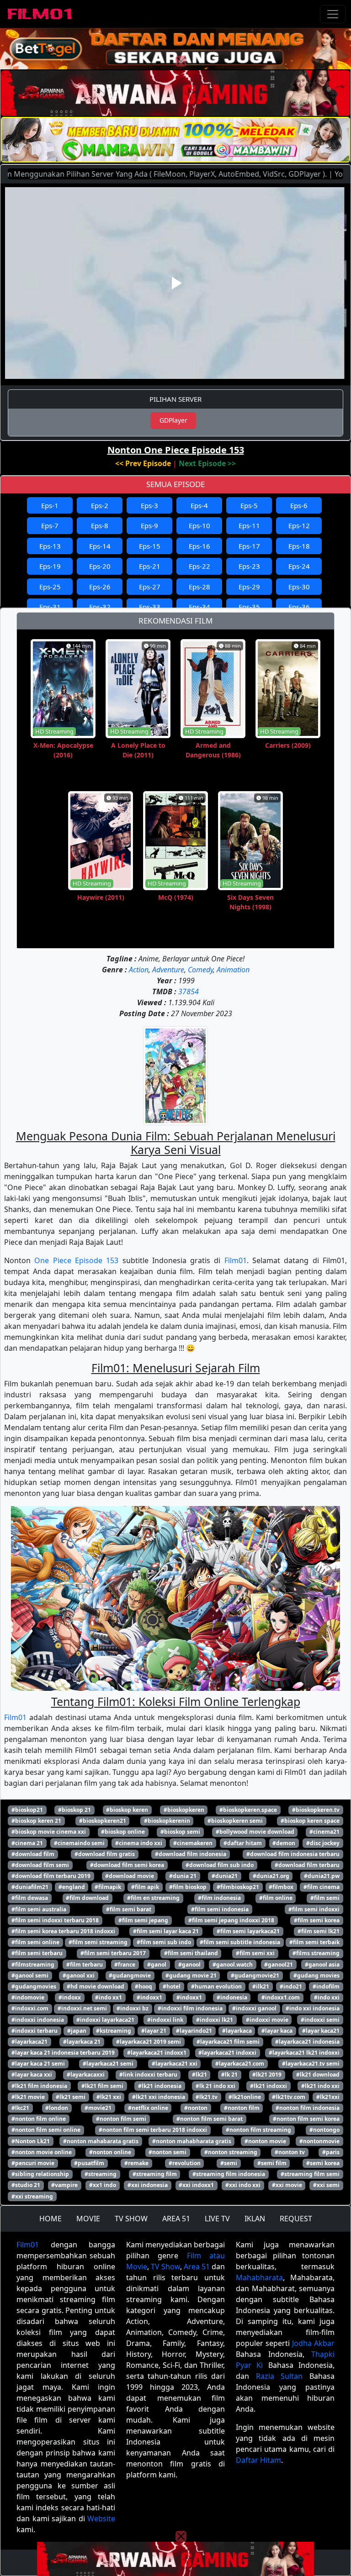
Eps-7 (50, 525)
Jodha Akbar (313, 2343)
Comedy (200, 970)
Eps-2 (100, 505)
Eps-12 (299, 525)
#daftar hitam (243, 1843)
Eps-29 (249, 587)
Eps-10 (199, 525)
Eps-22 (199, 566)
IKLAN (255, 2219)
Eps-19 (50, 566)
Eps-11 (249, 525)
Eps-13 (50, 546)
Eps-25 (50, 587)
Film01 (236, 1260)
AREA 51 (176, 2219)
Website (101, 2518)
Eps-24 (299, 566)
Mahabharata (259, 2277)
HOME (51, 2219)
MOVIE (88, 2219)
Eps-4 (199, 505)
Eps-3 (149, 505)
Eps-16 (199, 546)
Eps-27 (150, 587)
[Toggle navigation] (333, 14)
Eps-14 (100, 546)
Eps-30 (299, 587)
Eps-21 (150, 566)
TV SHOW (131, 2219)
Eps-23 (249, 566)
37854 (189, 992)
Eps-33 (150, 607)
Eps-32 (100, 607)
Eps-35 (249, 607)
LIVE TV (217, 2219)
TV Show (165, 2266)
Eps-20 (100, 566)
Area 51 (197, 2266)
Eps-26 (100, 587)
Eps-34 (199, 607)
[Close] (181, 61)
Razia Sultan (279, 2376)
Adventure (168, 970)
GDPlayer (173, 420)
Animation (233, 970)
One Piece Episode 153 (76, 1260)
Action (139, 970)
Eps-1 (50, 505)
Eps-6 (299, 505)
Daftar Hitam (258, 2460)
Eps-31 (50, 607)
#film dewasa (30, 1898)
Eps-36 (299, 607)
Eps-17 (249, 546)
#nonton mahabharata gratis (192, 2141)
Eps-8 (100, 525)
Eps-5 (249, 505)
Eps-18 (299, 546)
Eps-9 (149, 525)
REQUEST (296, 2219)
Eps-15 (150, 546)
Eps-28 (199, 587)
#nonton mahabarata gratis (101, 2141)
